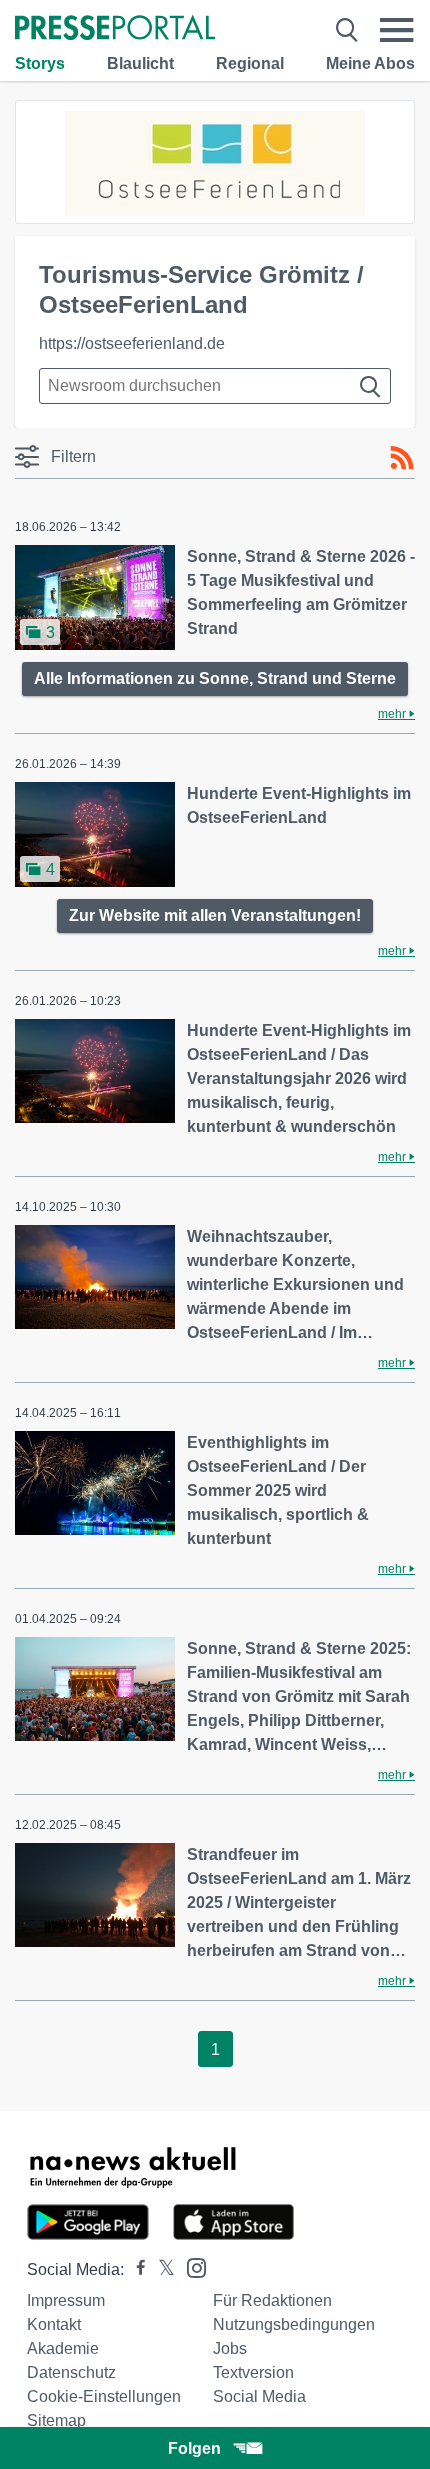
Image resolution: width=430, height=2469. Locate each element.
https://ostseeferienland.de (132, 343)
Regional (250, 63)
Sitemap (56, 2420)
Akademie (63, 2348)
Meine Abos (370, 63)
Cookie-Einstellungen (104, 2396)
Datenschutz (71, 2372)
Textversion (253, 2372)
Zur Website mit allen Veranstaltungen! (215, 915)
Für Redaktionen (272, 2300)
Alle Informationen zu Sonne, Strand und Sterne (215, 678)
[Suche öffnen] (347, 30)
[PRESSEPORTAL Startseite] (115, 29)
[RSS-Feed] (402, 458)
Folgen (194, 2448)
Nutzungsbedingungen (294, 2324)
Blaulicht (140, 63)
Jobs (230, 2348)
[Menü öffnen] (397, 30)
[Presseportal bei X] (160, 2269)
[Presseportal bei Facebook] (135, 2269)
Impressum (66, 2300)
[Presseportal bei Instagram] (190, 2266)
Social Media (259, 2396)
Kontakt (54, 2324)
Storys (40, 63)
